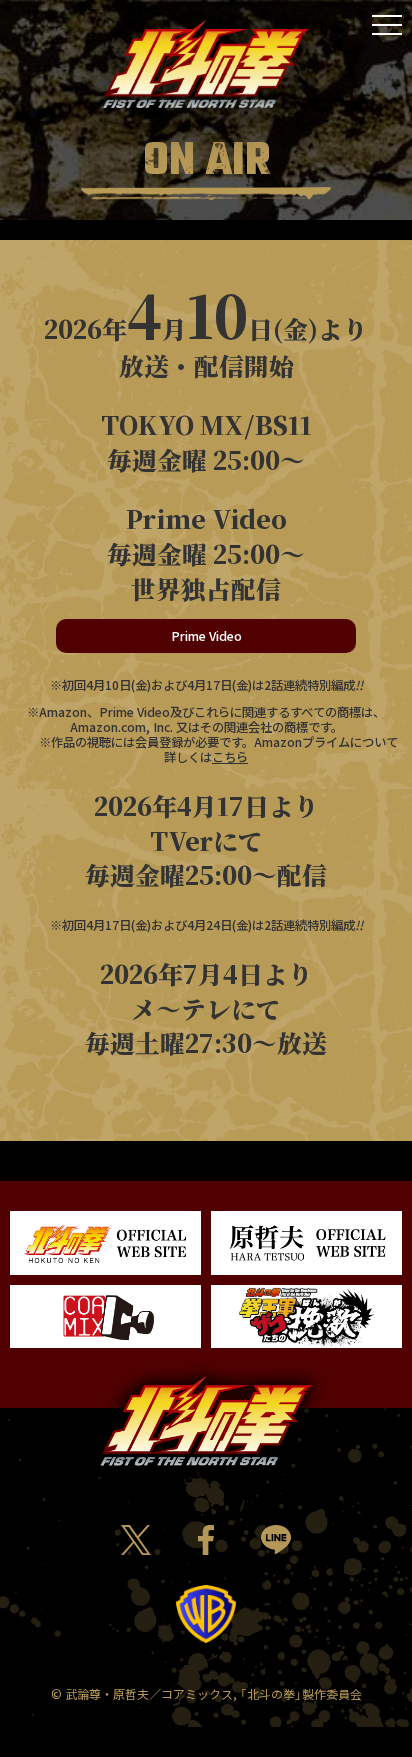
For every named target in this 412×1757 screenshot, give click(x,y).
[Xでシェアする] (135, 1542)
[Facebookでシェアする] (206, 1542)
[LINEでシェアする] (276, 1541)
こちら (230, 757)
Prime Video (206, 636)
